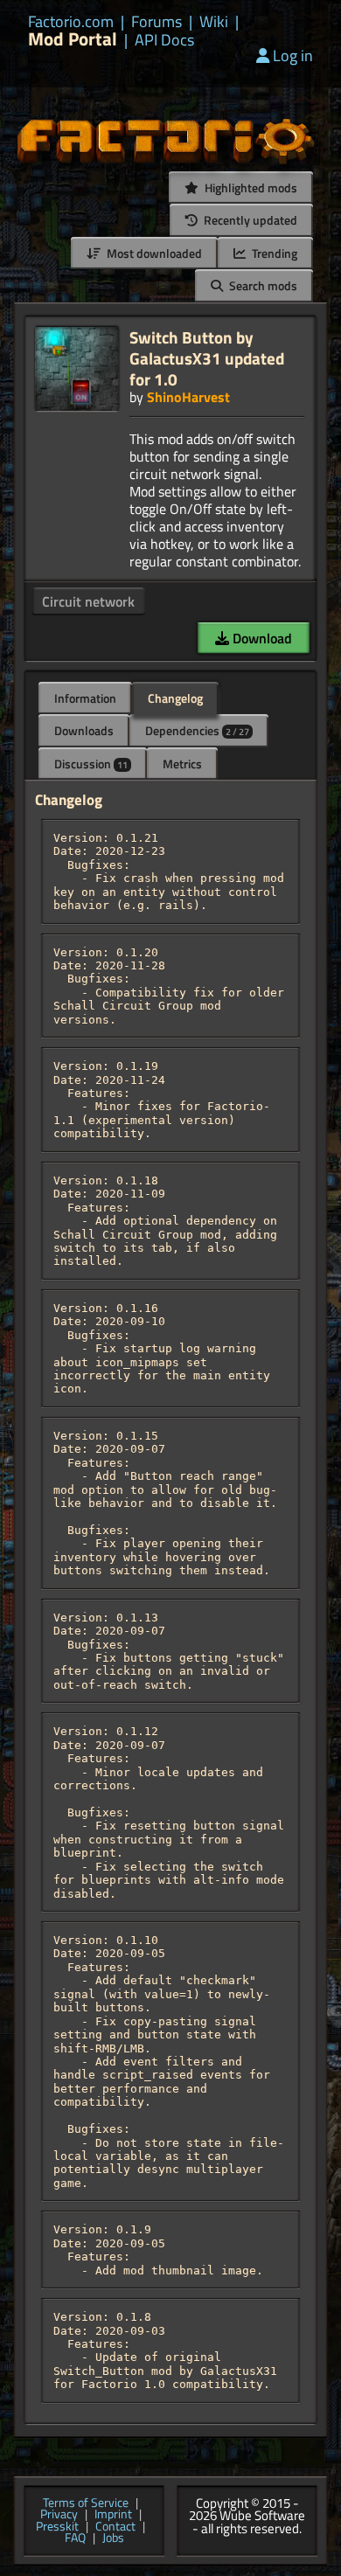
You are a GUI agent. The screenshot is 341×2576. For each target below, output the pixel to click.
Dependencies (197, 730)
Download (261, 638)
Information (85, 698)
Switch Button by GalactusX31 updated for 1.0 (207, 358)
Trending (273, 253)
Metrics (182, 764)
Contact (115, 2527)
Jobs (113, 2538)
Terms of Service (86, 2503)
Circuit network (88, 601)
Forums (157, 22)
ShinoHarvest (188, 397)
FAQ (75, 2538)
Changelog (175, 698)
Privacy (59, 2515)
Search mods (262, 285)
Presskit (57, 2527)
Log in (293, 56)
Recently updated (249, 220)
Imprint (113, 2515)
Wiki (214, 22)
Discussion (91, 764)
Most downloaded (153, 253)
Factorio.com (71, 22)
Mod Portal (73, 39)
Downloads (84, 730)
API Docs (164, 40)
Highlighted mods (250, 187)
